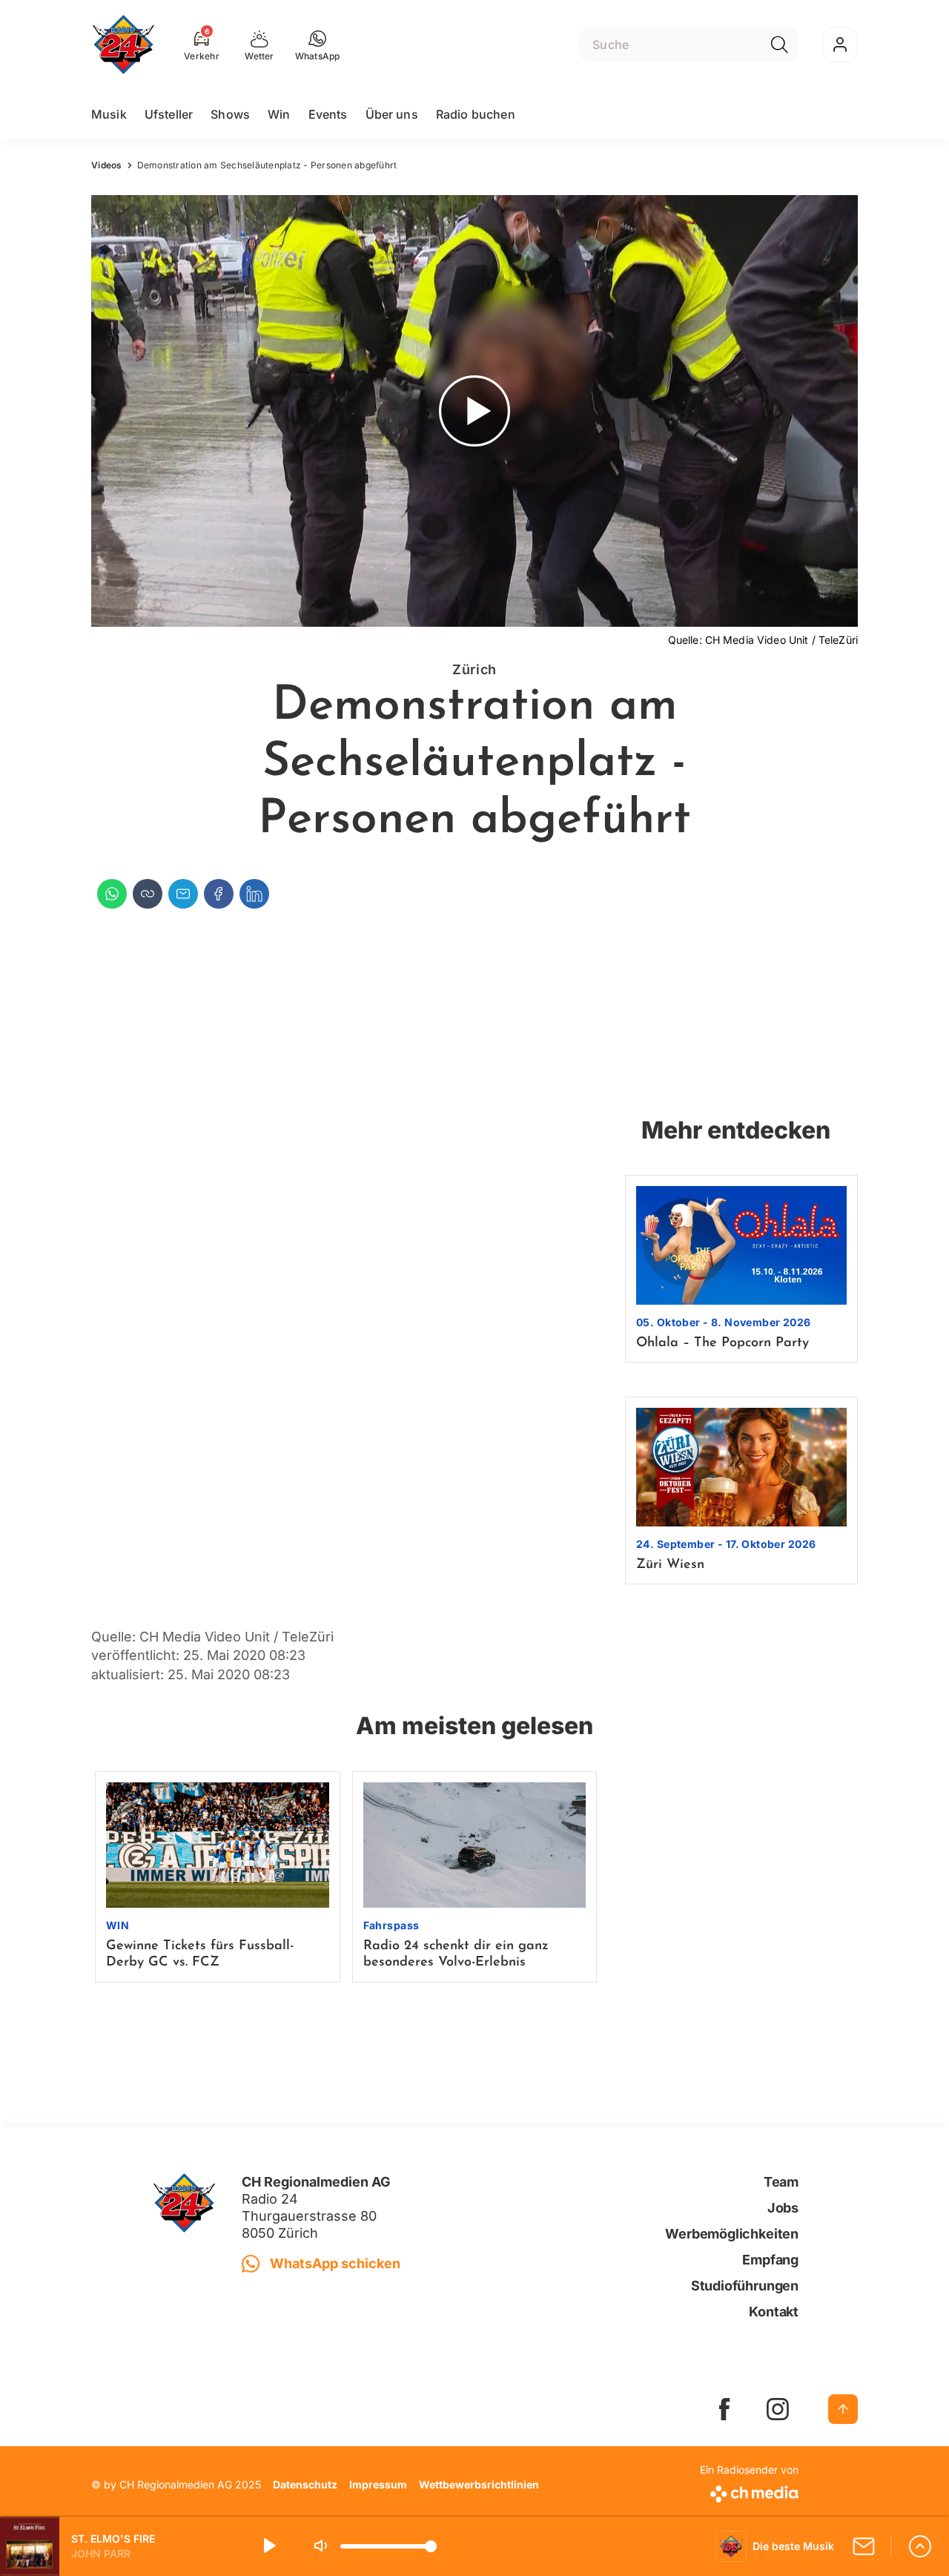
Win (279, 114)
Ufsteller (169, 114)
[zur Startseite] (123, 45)
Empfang (770, 2260)
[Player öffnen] (920, 2546)
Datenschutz (305, 2484)
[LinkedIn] (254, 894)
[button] (318, 45)
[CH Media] (749, 2491)
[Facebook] (219, 894)
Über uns (392, 114)
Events (328, 114)
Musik (109, 114)
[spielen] (268, 2546)
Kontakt (774, 2312)
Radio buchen (476, 114)
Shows (230, 114)
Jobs (783, 2208)
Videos (107, 165)
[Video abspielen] (474, 411)
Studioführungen (745, 2286)
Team (781, 2182)
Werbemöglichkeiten (732, 2234)
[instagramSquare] (778, 2409)
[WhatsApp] (112, 894)
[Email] (183, 894)
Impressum (378, 2484)
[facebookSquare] (724, 2409)
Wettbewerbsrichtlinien (479, 2484)
